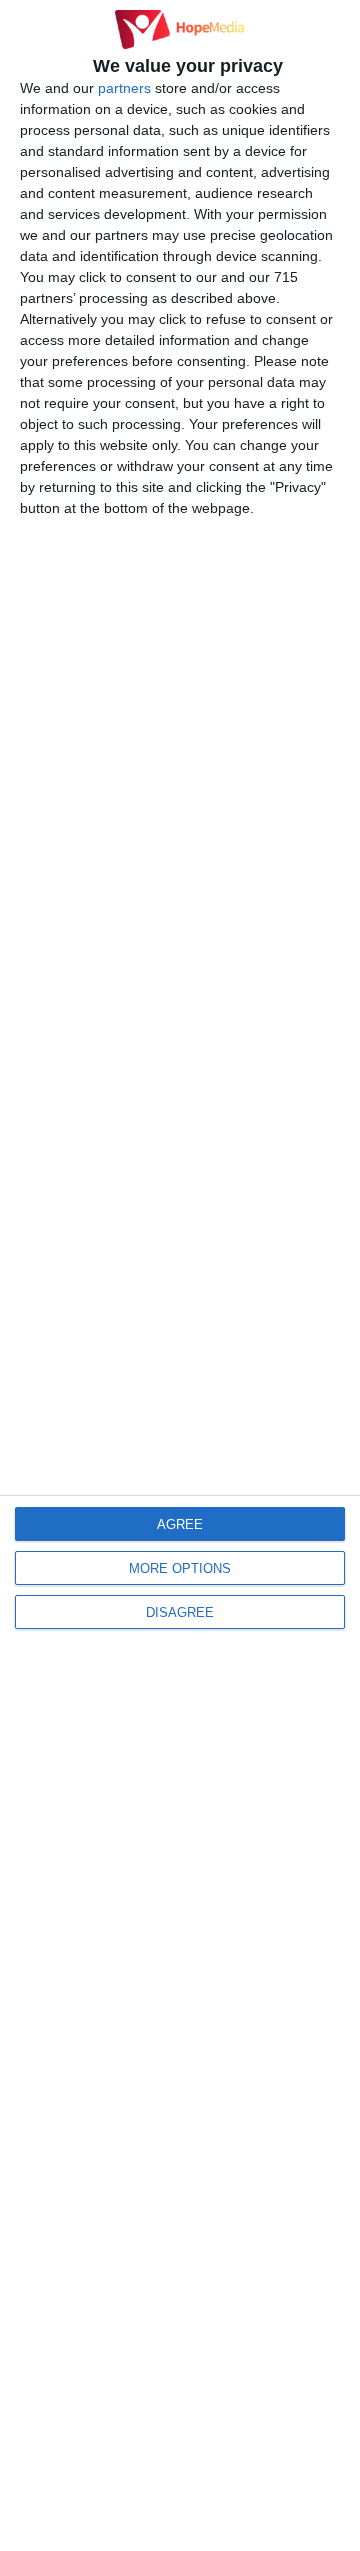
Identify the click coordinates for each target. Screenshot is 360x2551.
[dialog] (180, 1275)
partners (124, 88)
